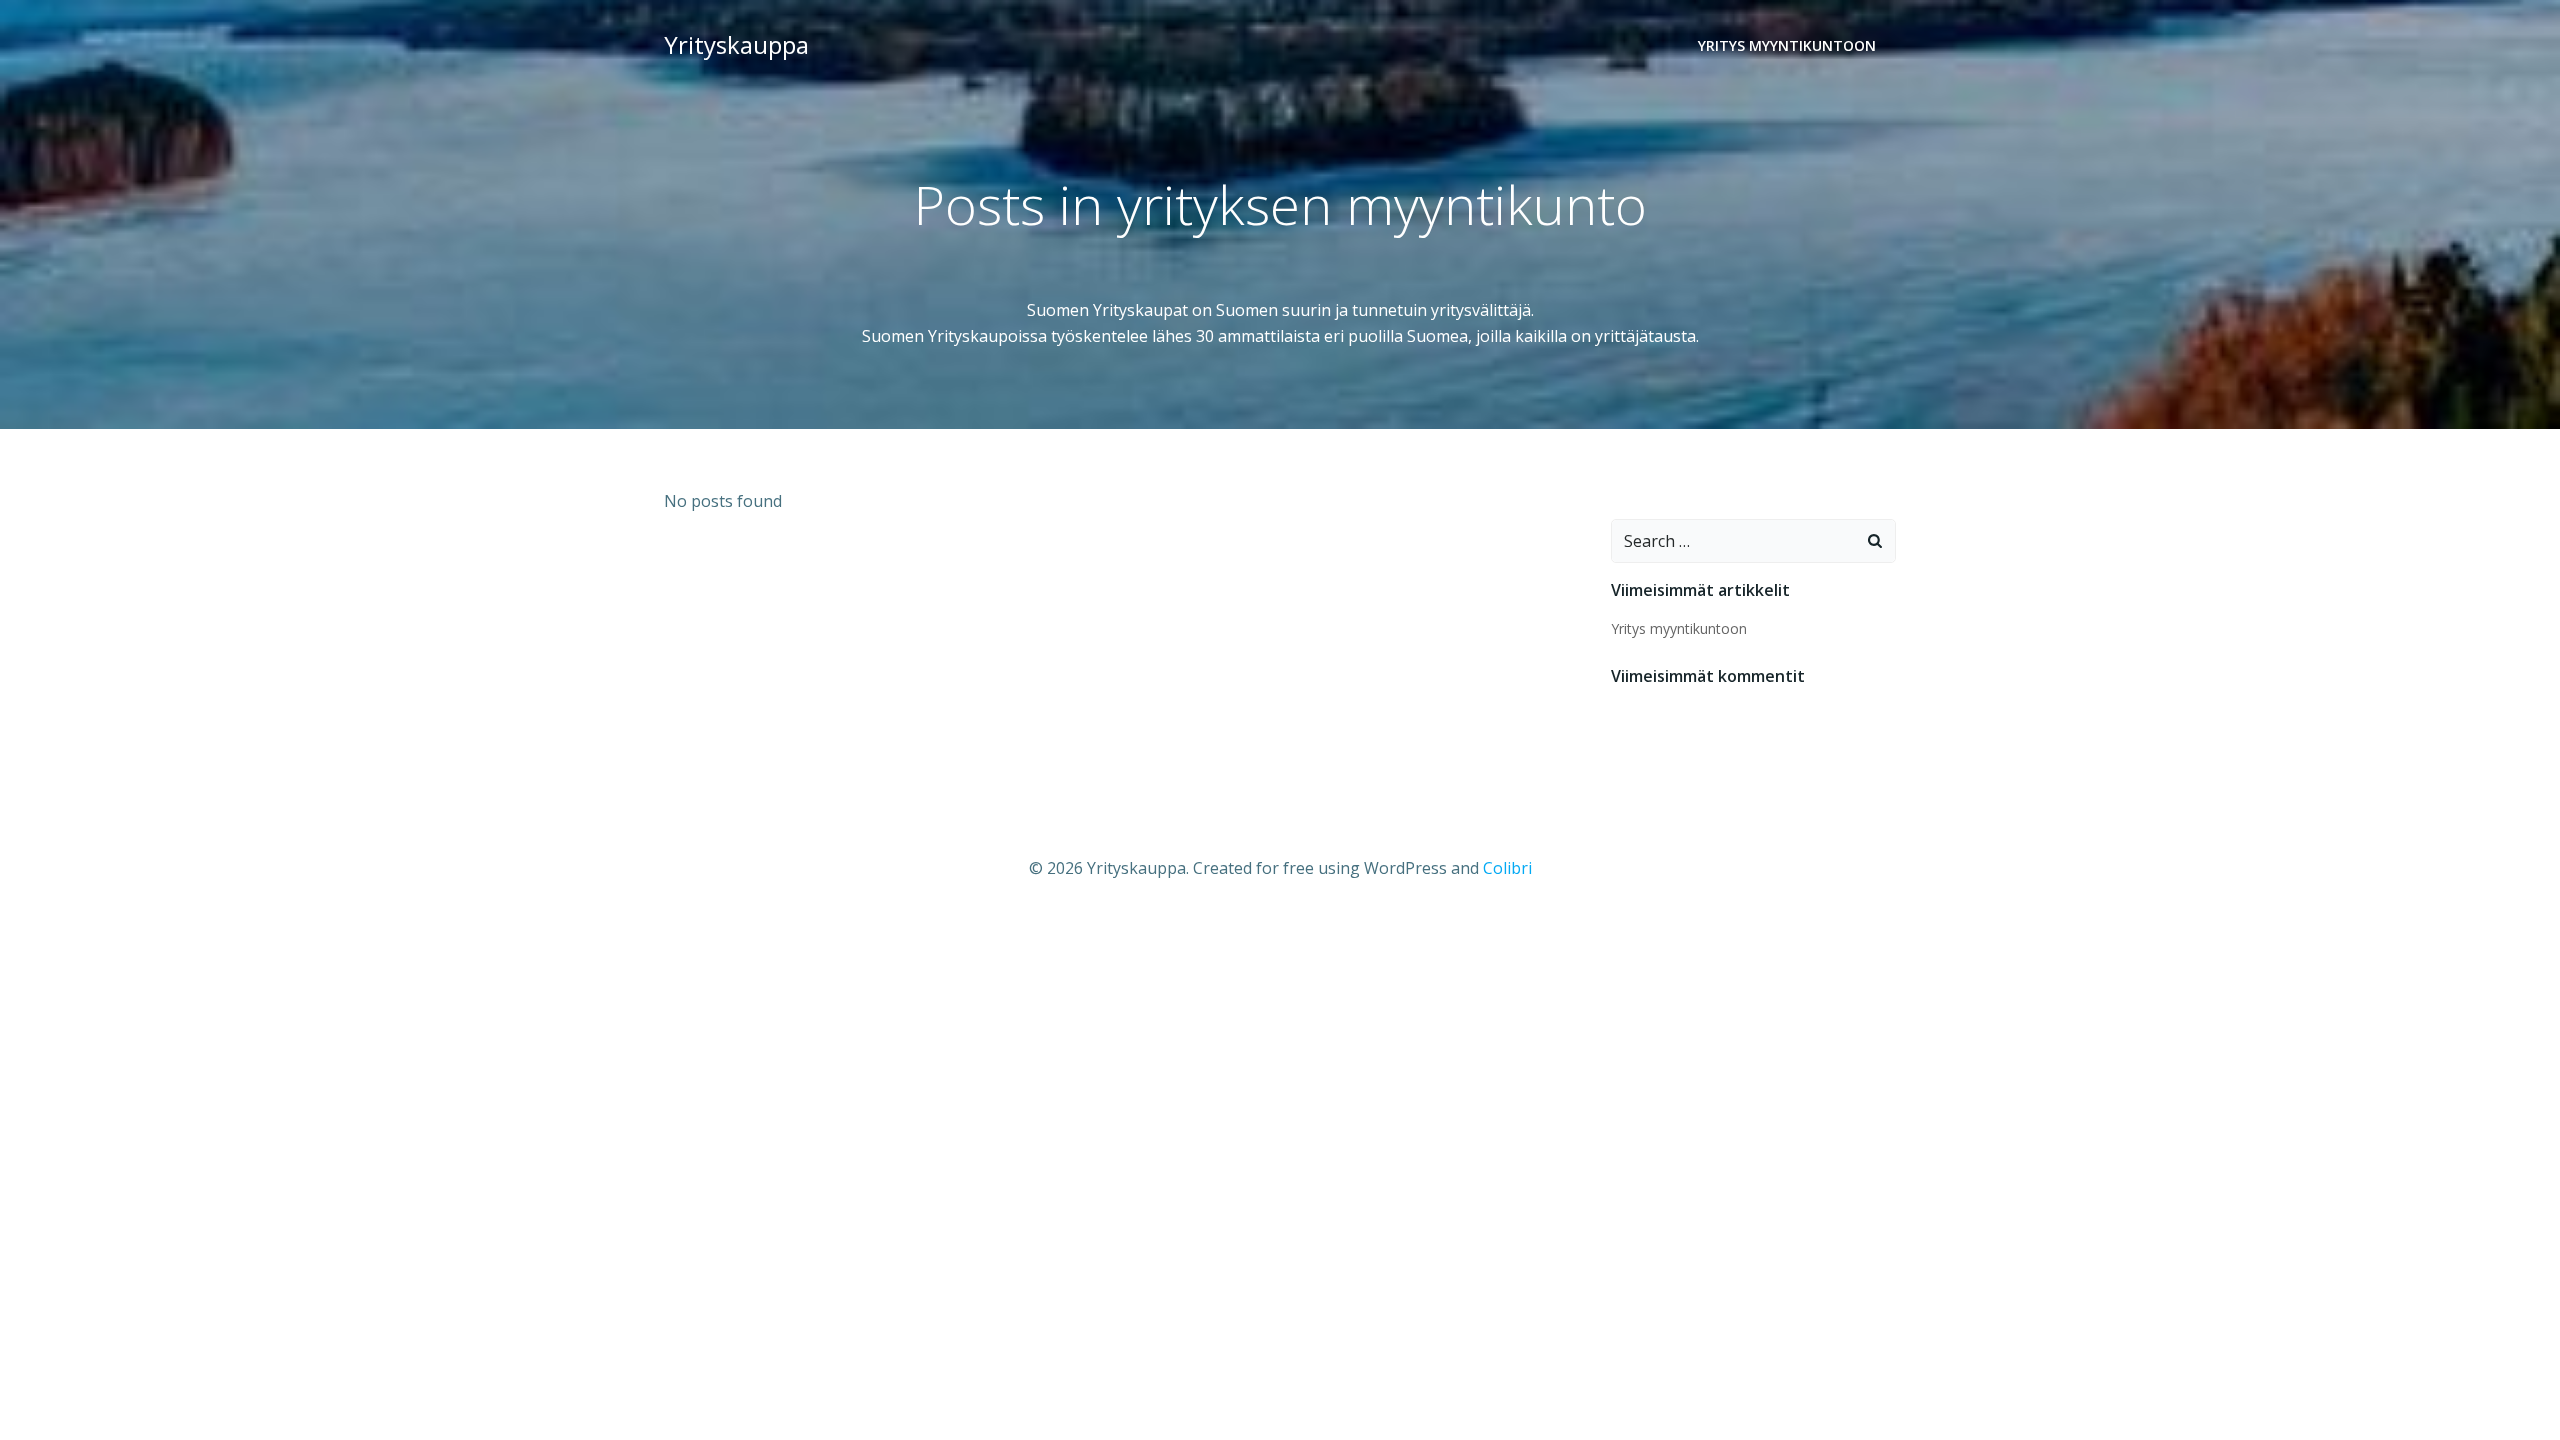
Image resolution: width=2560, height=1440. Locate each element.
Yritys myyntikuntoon (1787, 45)
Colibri (1507, 868)
